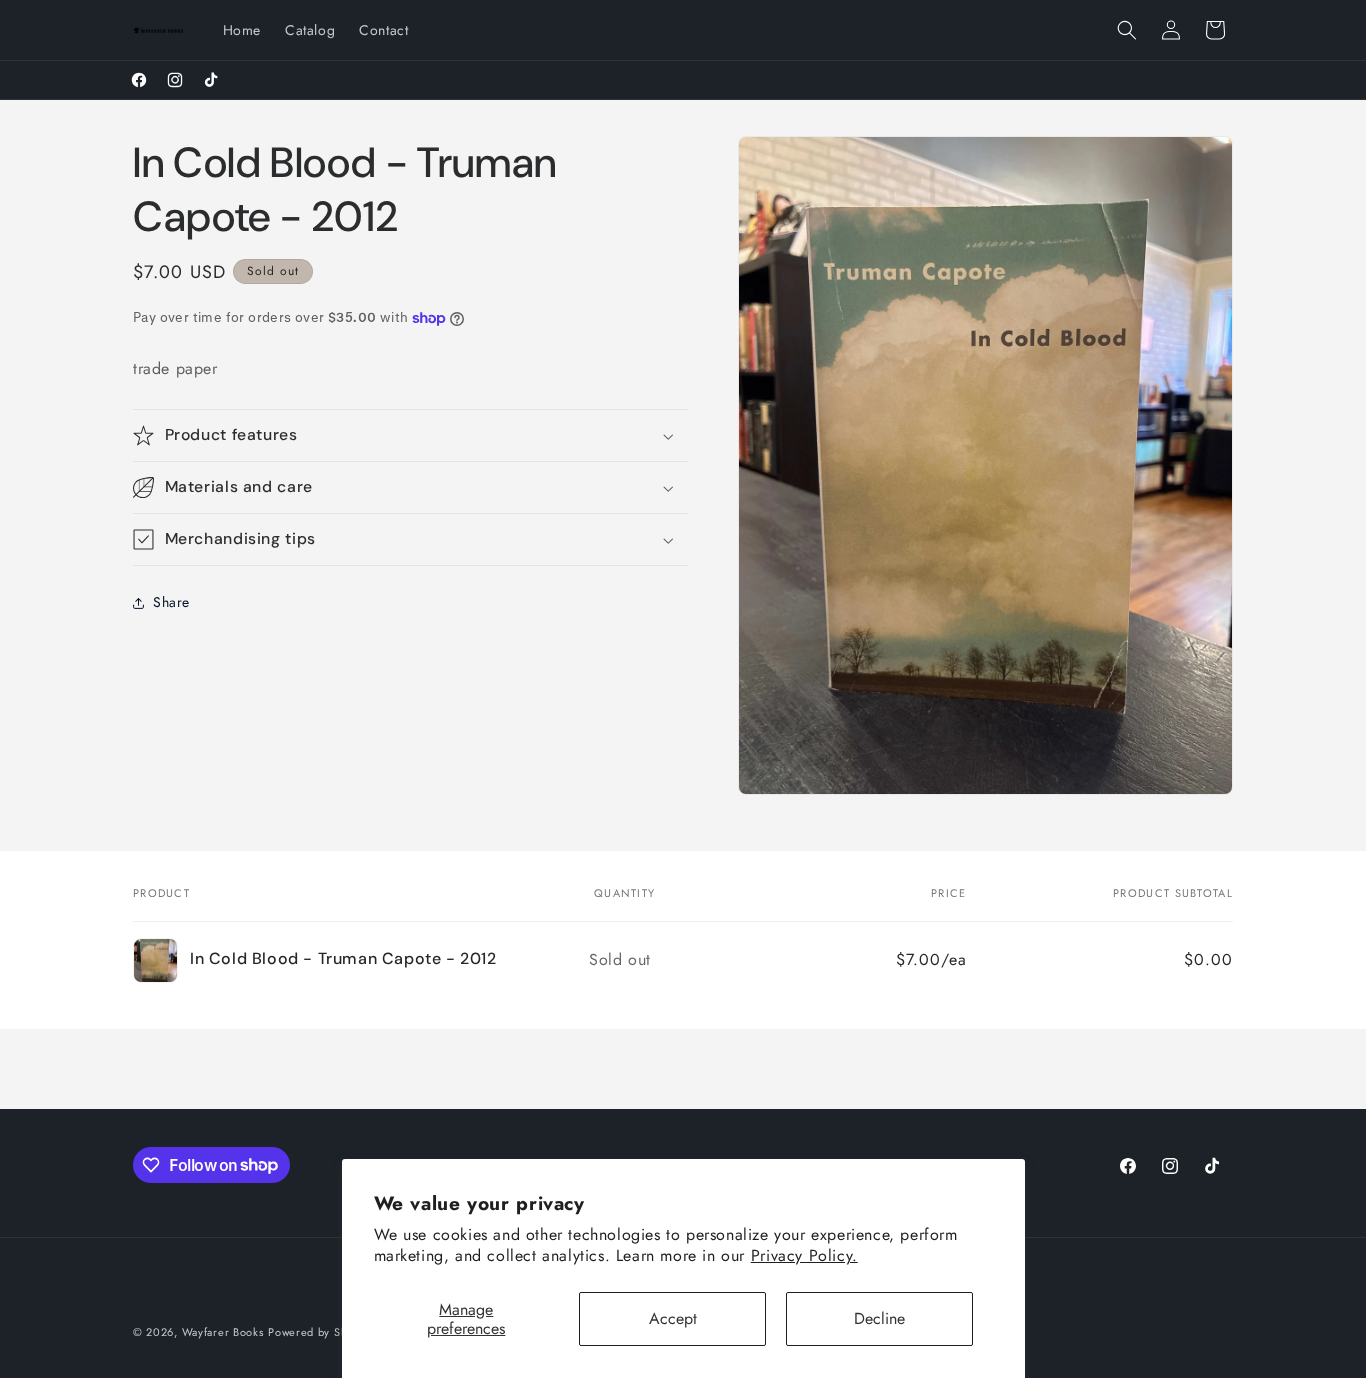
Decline (879, 1318)
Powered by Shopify (321, 1332)
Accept (673, 1318)
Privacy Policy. (804, 1255)
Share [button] (171, 602)
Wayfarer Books (223, 1332)
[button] (1127, 30)
